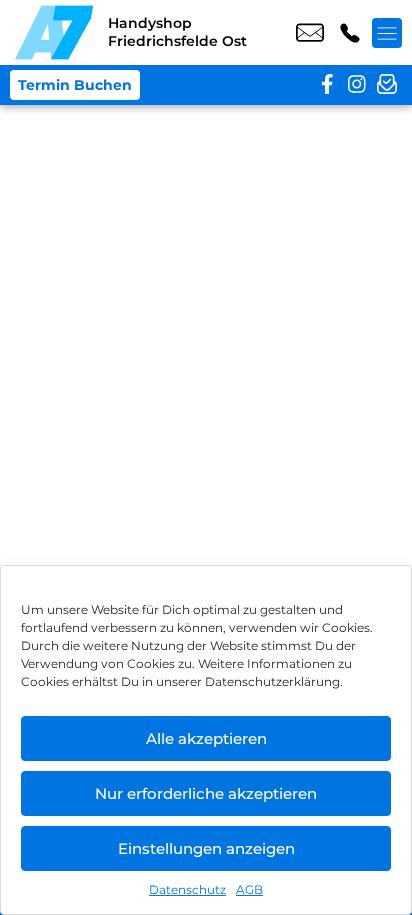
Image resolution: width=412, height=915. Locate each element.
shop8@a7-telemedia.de (310, 33)
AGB (249, 889)
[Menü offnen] (387, 33)
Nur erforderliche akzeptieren (206, 793)
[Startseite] (54, 32)
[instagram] (357, 85)
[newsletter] (387, 85)
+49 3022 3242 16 (350, 33)
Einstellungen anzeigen (206, 848)
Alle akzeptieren (206, 738)
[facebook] (327, 85)
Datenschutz (187, 889)
